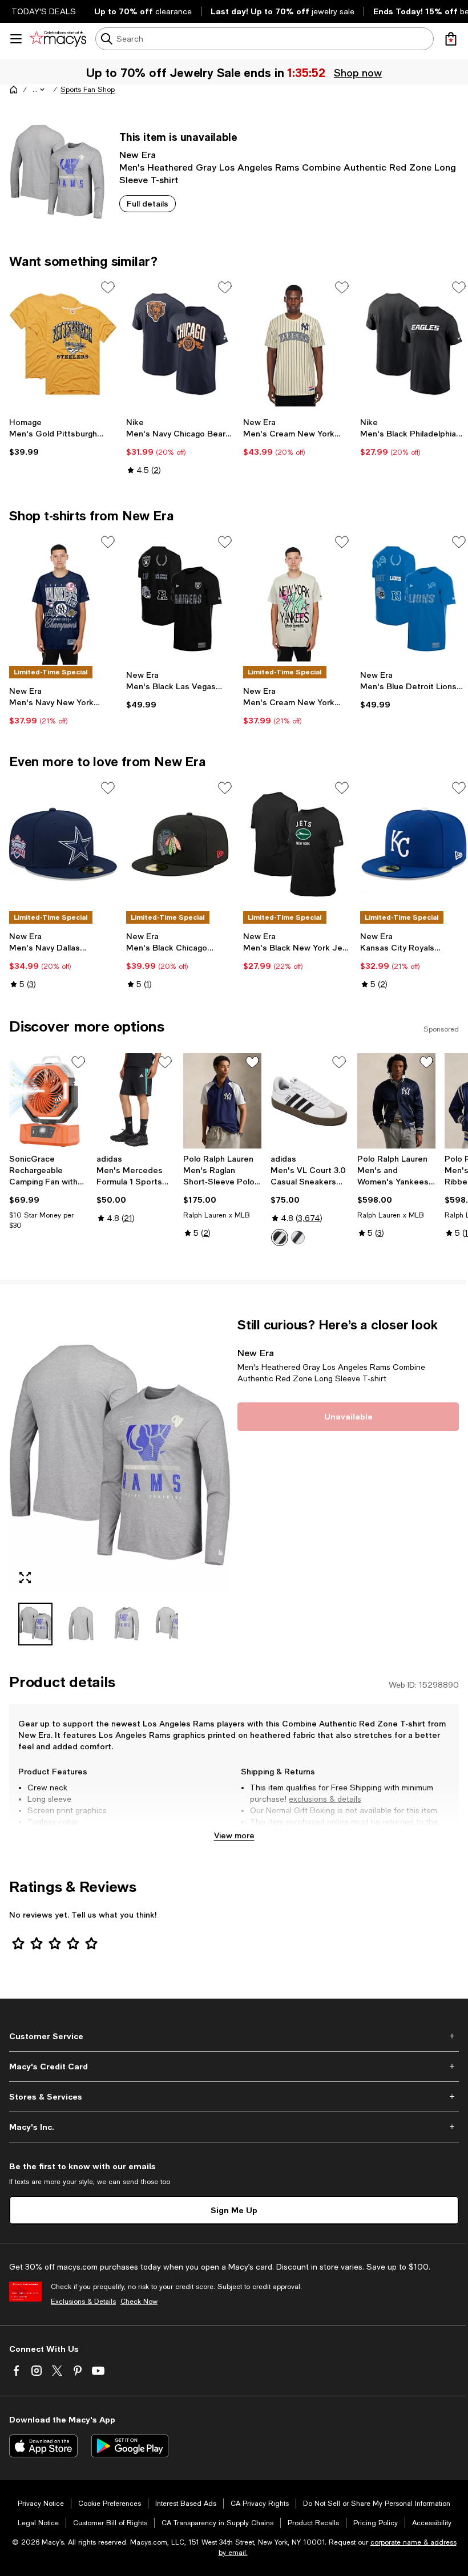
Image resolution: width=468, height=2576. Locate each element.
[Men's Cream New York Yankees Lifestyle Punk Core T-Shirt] (297, 598)
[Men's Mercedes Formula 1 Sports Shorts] (136, 1101)
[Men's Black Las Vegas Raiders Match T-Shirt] (180, 598)
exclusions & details (325, 1799)
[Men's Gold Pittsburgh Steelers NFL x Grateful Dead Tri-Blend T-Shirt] (63, 344)
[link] (63, 437)
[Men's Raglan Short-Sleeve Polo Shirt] (222, 1101)
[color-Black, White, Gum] (298, 1238)
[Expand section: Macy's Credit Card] (234, 2067)
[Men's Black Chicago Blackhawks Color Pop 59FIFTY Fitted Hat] (180, 844)
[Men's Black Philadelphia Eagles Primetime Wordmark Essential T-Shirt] (414, 344)
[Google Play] (130, 2446)
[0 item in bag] (451, 39)
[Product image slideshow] (120, 1455)
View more (234, 1835)
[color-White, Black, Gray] (280, 1238)
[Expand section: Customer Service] (234, 2036)
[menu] (16, 39)
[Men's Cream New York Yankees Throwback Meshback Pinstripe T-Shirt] (297, 344)
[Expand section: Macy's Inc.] (234, 2127)
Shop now (357, 72)
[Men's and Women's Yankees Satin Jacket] (396, 1101)
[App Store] (43, 2446)
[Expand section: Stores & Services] (234, 2097)
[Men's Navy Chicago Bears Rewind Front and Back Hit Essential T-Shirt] (180, 344)
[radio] (280, 1238)
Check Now (139, 2302)
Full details (148, 203)
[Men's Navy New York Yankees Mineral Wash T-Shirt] (63, 598)
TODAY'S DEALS (44, 11)
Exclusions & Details (83, 2302)
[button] (39, 90)
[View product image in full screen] (25, 1578)
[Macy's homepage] (14, 90)
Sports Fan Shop (88, 90)
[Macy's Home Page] (58, 39)
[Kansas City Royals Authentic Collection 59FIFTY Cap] (414, 844)
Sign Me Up (234, 2210)
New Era (138, 154)
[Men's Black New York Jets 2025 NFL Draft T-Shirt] (297, 844)
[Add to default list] (108, 288)
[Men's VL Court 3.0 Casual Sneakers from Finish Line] (310, 1101)
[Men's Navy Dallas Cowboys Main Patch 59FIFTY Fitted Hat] (63, 844)
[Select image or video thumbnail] (35, 1624)
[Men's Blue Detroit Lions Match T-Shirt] (414, 598)
